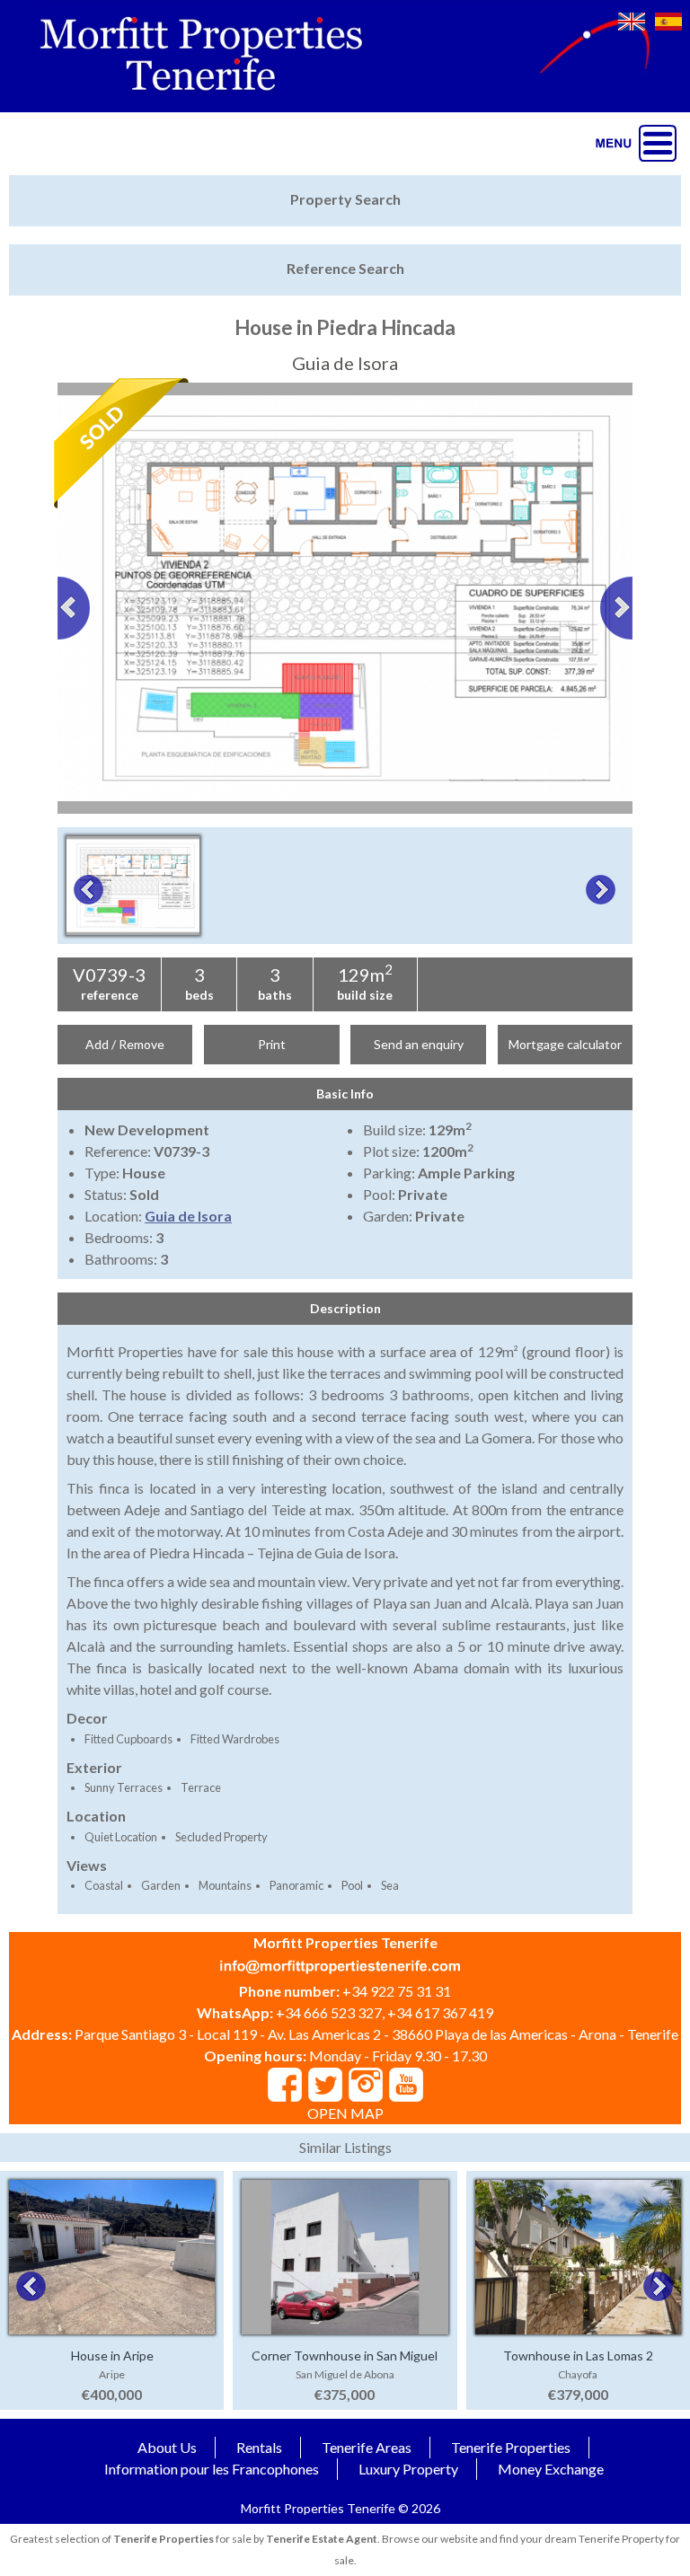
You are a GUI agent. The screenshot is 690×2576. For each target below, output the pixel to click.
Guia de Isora (188, 1216)
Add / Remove (125, 1044)
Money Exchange (551, 2469)
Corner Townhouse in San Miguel (345, 2355)
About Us (167, 2447)
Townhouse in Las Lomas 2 (578, 2355)
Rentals (259, 2447)
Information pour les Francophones (212, 2469)
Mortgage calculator (565, 1044)
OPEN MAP (345, 2113)
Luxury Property (408, 2469)
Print (272, 1044)
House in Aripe (112, 2355)
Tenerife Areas (367, 2447)
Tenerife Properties (511, 2447)
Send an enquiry (419, 1044)
